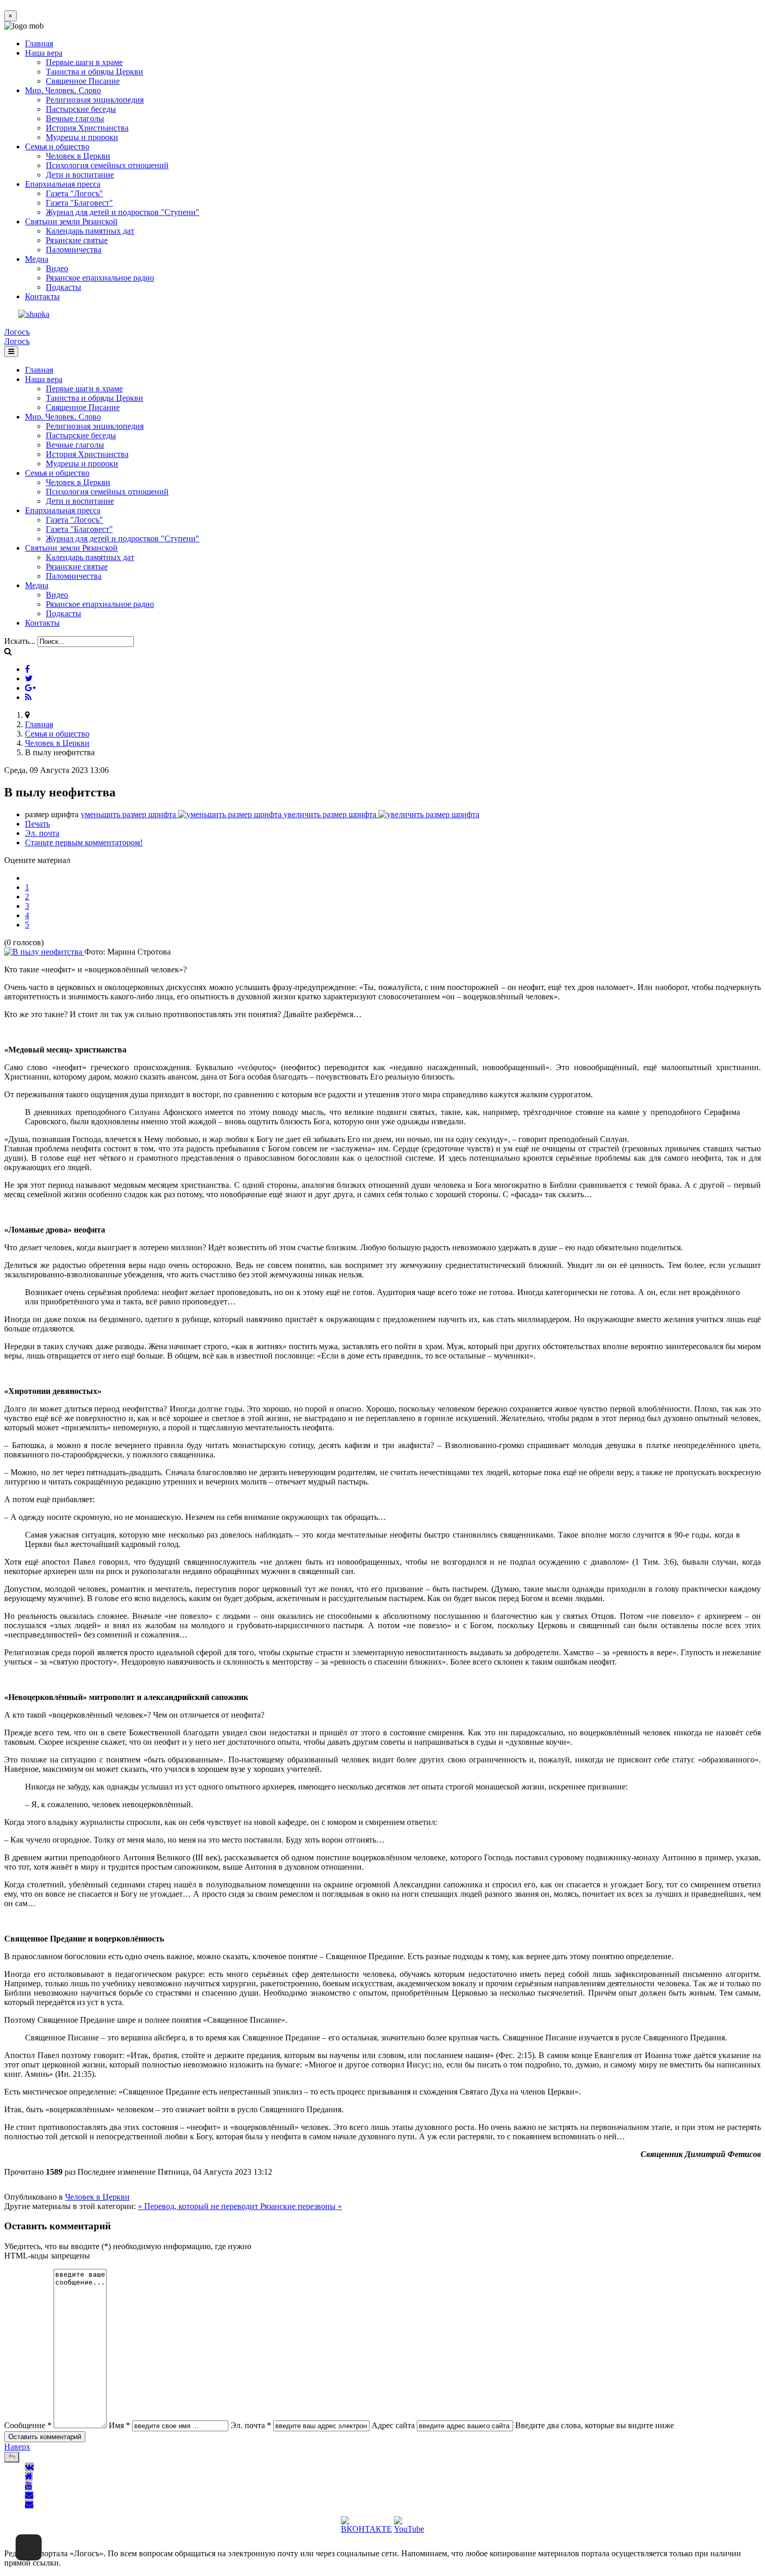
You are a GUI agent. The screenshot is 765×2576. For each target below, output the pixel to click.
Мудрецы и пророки (82, 137)
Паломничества (74, 250)
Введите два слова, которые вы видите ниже (595, 2425)
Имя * (119, 2425)
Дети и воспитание (80, 175)
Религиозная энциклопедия (95, 100)
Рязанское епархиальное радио (100, 278)
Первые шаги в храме (84, 62)
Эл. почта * (251, 2425)
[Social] (27, 669)
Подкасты (63, 287)
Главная (39, 43)
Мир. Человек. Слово (63, 90)
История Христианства (87, 128)
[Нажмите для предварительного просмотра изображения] (44, 952)
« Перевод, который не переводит (199, 2206)
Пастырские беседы (81, 109)
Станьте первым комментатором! (84, 842)
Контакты (42, 296)
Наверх (17, 2447)
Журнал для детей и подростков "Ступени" (123, 212)
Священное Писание (83, 81)
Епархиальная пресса (63, 184)
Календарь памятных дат (90, 231)
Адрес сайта (393, 2425)
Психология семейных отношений (107, 165)
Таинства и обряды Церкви (94, 72)
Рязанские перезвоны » (301, 2206)
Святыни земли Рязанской (71, 221)
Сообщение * (28, 2425)
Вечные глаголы (75, 118)
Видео (57, 268)
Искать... (20, 641)
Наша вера (44, 53)
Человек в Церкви (78, 156)
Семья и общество (57, 147)
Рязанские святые (77, 240)
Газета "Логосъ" (74, 193)
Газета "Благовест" (79, 203)
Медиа (37, 259)
